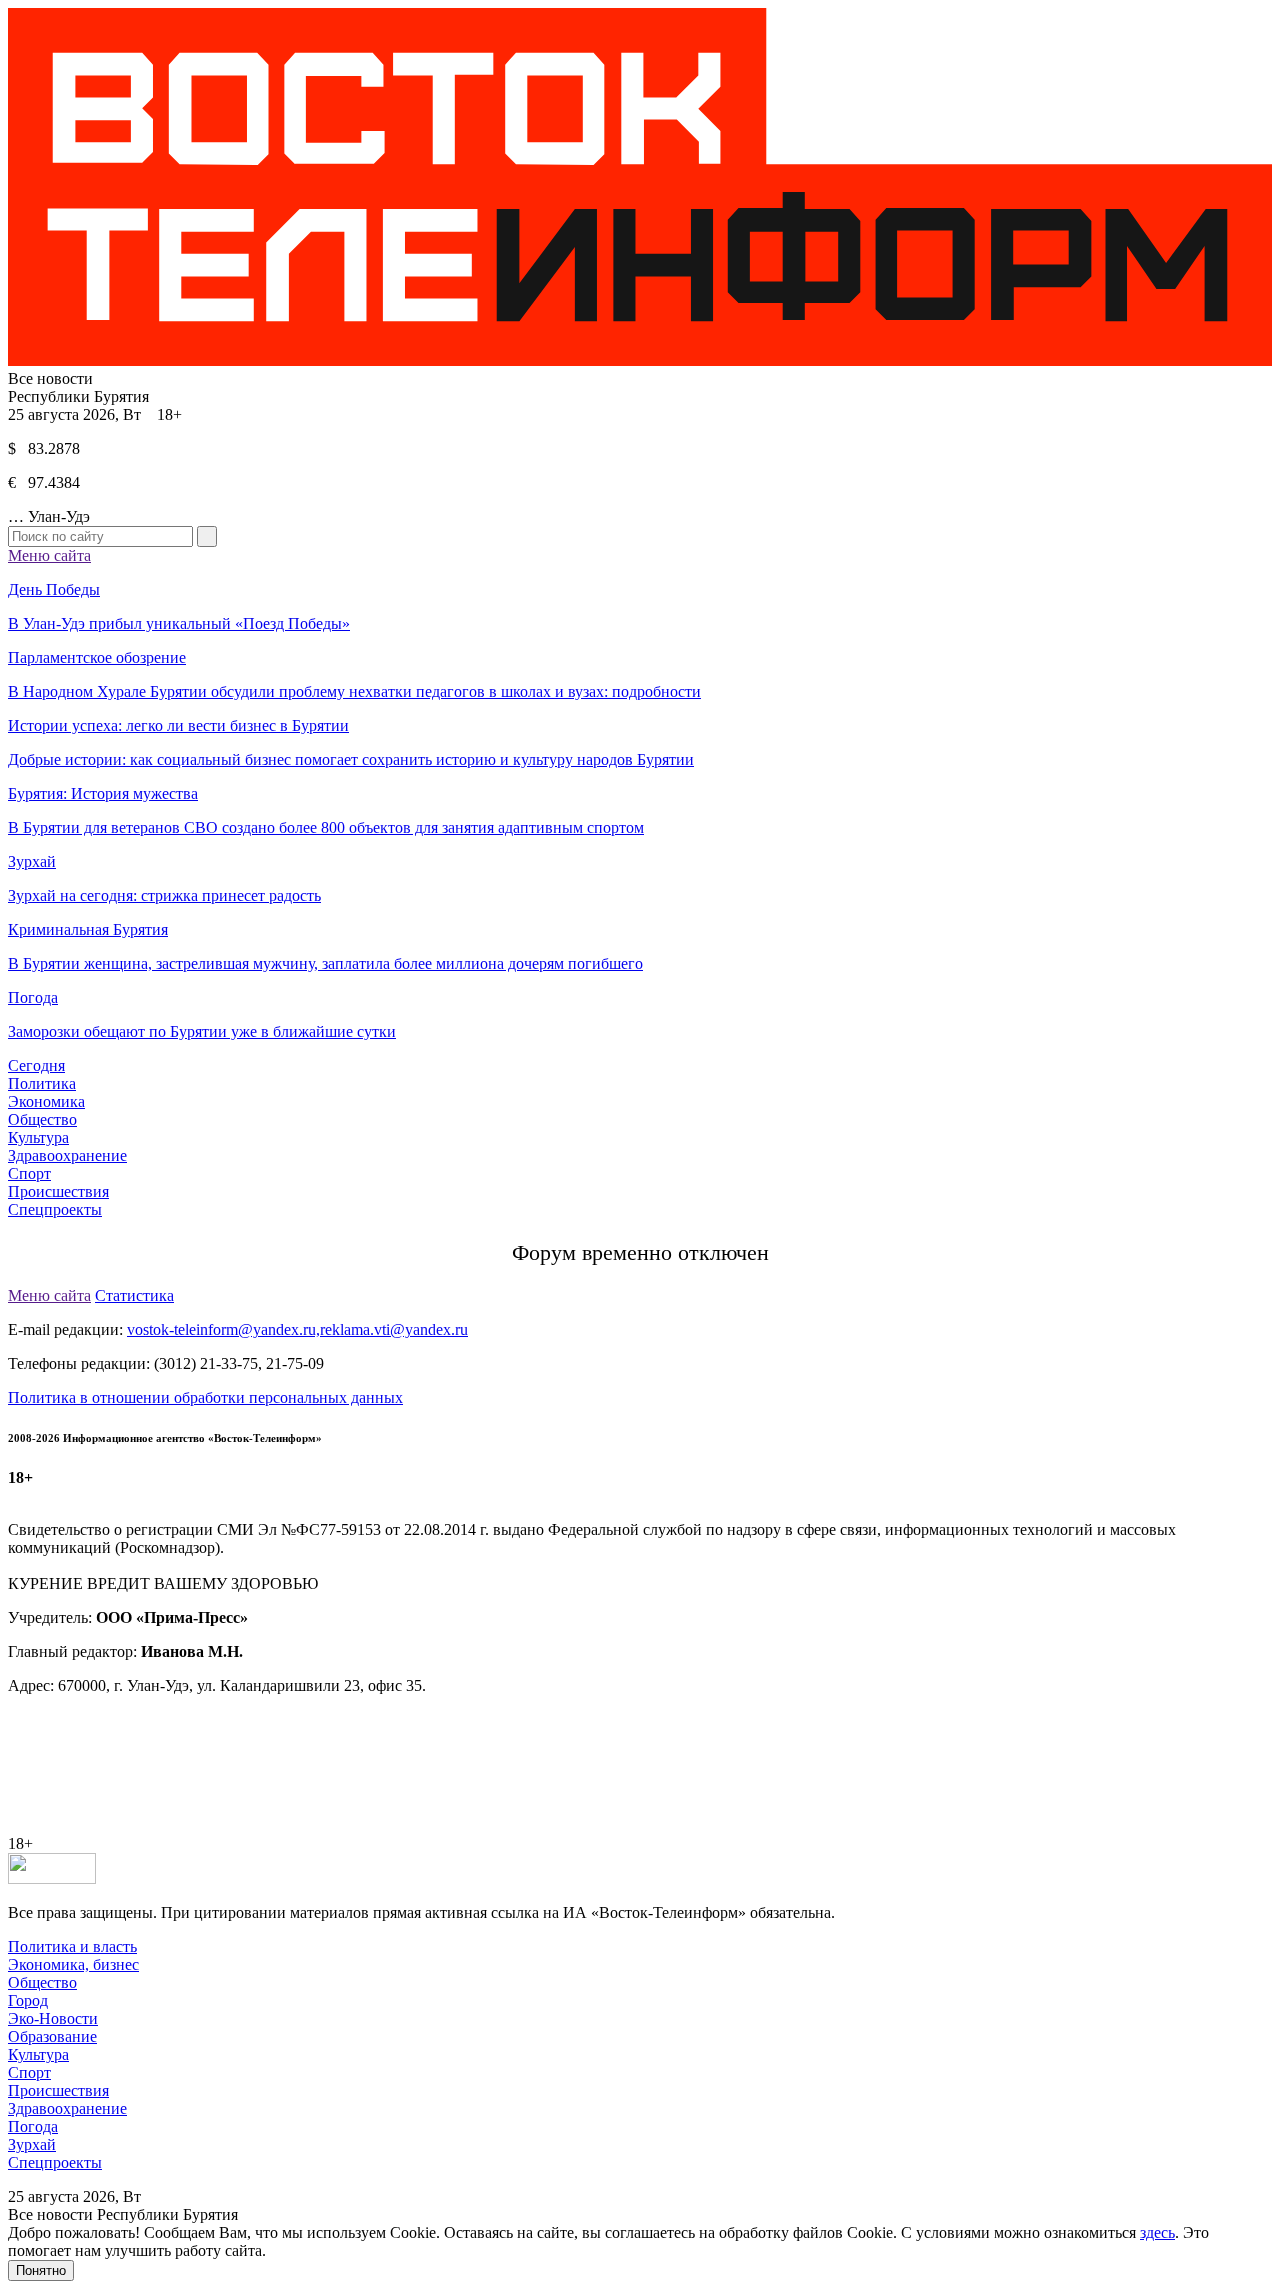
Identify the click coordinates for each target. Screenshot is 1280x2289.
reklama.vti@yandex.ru (394, 1329)
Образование (52, 2036)
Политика (42, 1083)
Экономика (46, 1101)
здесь (1157, 2232)
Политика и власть (72, 1946)
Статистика (134, 1295)
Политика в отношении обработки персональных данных (205, 1397)
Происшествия (58, 1191)
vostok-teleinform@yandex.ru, (223, 1329)
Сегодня (36, 1065)
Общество (42, 1119)
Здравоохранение (67, 1155)
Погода (33, 2126)
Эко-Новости (53, 2018)
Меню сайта (49, 555)
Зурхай (32, 2144)
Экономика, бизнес (73, 1964)
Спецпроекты (55, 1209)
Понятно (41, 2270)
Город (28, 2000)
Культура (38, 1137)
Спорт (29, 1173)
